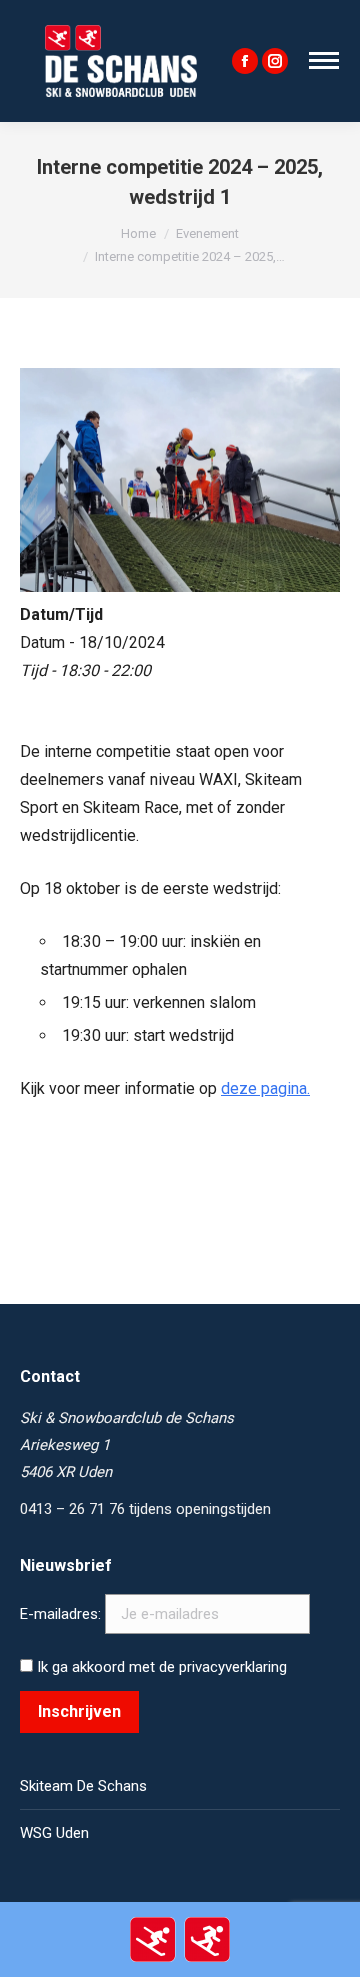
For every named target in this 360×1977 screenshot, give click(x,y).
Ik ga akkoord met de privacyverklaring (160, 1667)
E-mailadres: (62, 1614)
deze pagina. (265, 1088)
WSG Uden (54, 1833)
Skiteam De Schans (83, 1786)
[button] (42, 64)
